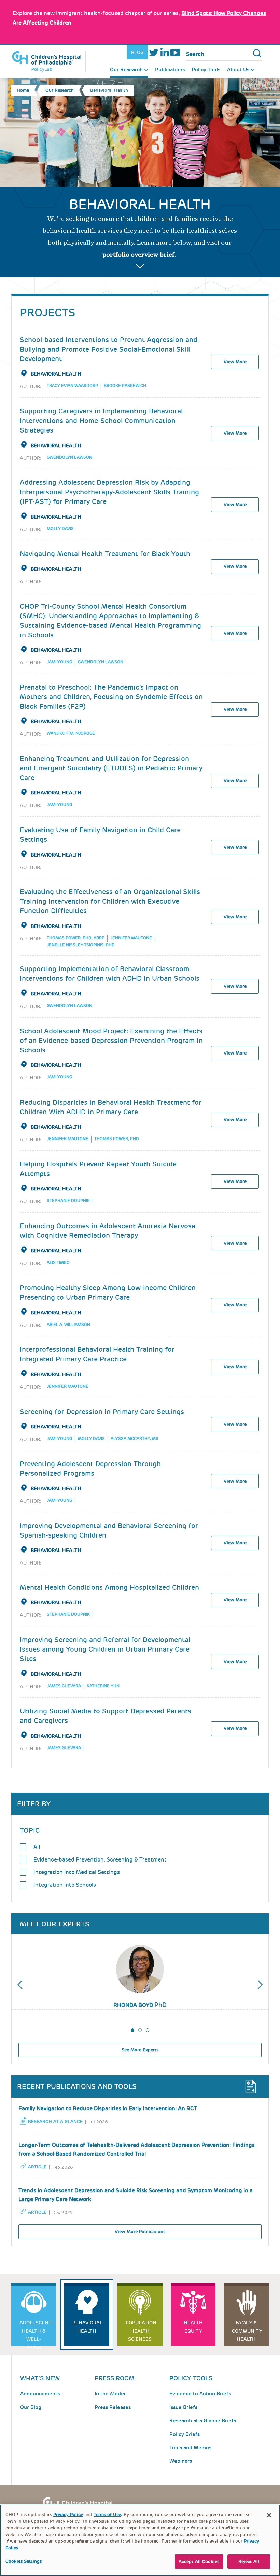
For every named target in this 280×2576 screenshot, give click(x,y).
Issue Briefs (183, 2407)
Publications (170, 70)
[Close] (269, 2515)
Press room (115, 2378)
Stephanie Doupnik (68, 1201)
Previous (20, 1985)
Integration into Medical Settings (77, 1872)
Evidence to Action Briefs (200, 2394)
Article (37, 2167)
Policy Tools (206, 70)
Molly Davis (60, 529)
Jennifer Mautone (131, 938)
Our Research (126, 70)
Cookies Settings (24, 2561)
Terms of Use (107, 2514)
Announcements (40, 2394)
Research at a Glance (55, 2121)
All (37, 1847)
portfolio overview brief (138, 255)
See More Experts (140, 2050)
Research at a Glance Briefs (203, 2421)
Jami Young (59, 662)
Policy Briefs (185, 2434)
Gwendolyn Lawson (69, 457)
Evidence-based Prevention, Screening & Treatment (100, 1860)
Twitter (154, 52)
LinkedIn (165, 52)
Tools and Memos (190, 2448)
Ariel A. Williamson (68, 1325)
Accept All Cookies (199, 2561)
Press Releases (113, 2407)
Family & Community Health (247, 2331)
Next (260, 1985)
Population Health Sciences (141, 2331)
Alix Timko (58, 1263)
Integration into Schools (65, 1885)
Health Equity (193, 2327)
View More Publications (140, 2231)
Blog (137, 52)
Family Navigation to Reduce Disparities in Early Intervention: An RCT (108, 2108)
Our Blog (31, 2407)
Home (23, 90)
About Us (238, 70)
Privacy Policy (68, 2514)
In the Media (110, 2394)
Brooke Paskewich (125, 386)
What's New (40, 2378)
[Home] (48, 61)
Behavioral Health (56, 374)
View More (235, 362)
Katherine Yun (103, 1686)
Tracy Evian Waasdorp (72, 386)
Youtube (175, 52)
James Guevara (64, 1686)
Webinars (181, 2461)
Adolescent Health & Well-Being (36, 2333)
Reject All (249, 2561)
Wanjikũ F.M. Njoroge (71, 733)
